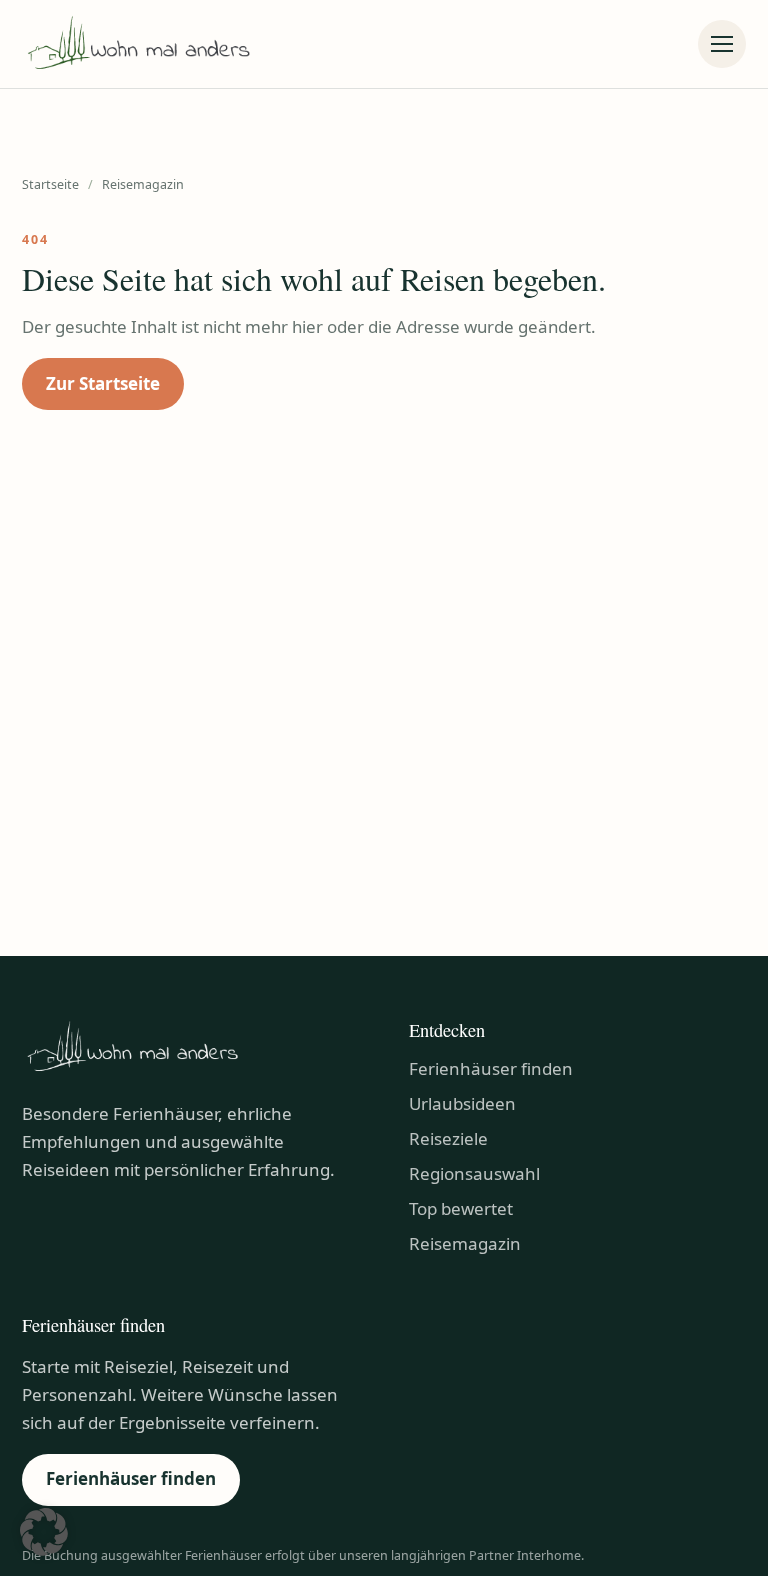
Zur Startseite (103, 383)
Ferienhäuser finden (491, 1068)
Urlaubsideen (462, 1103)
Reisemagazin (465, 1243)
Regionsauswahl (474, 1173)
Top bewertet (461, 1208)
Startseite (50, 184)
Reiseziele (448, 1138)
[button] (44, 1532)
